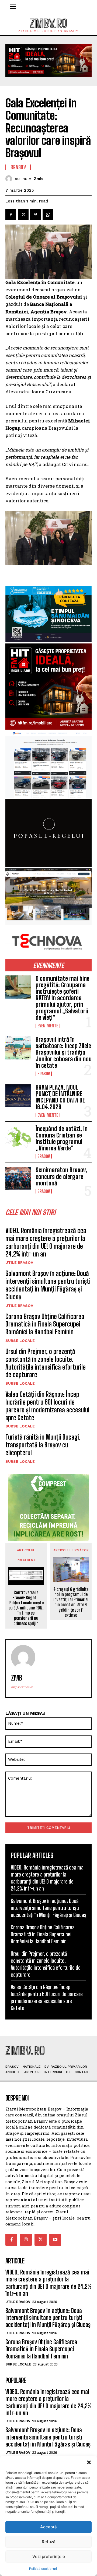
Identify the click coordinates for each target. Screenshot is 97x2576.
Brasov (44, 1074)
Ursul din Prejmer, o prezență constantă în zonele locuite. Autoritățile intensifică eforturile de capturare (46, 1363)
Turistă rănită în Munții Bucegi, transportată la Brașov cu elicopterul (43, 1445)
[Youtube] (55, 2240)
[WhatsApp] (48, 215)
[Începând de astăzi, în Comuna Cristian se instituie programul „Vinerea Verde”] (18, 1137)
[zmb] (10, 179)
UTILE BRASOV (19, 1262)
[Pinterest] (36, 215)
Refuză (49, 2542)
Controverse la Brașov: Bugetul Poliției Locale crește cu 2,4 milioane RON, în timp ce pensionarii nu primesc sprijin (26, 1608)
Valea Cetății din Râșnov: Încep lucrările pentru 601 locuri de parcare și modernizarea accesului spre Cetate (47, 1406)
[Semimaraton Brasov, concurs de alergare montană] (18, 1178)
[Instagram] (26, 2240)
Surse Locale (20, 1340)
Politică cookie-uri (43, 2569)
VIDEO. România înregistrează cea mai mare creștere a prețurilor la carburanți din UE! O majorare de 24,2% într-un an (46, 1242)
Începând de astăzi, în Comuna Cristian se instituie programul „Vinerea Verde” (62, 1139)
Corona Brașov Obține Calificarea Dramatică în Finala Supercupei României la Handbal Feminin (45, 1324)
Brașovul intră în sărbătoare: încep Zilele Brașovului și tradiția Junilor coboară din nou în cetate (64, 1052)
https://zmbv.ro (22, 1687)
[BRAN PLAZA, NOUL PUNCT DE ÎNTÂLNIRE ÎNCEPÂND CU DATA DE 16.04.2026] (18, 1096)
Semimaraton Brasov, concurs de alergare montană (61, 1176)
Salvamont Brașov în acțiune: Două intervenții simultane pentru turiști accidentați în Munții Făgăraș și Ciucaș (48, 1285)
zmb (38, 179)
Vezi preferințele (49, 2556)
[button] (89, 2462)
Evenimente (48, 1026)
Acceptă (48, 2527)
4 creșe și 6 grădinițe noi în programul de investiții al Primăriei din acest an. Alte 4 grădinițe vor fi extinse (71, 1602)
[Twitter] (23, 215)
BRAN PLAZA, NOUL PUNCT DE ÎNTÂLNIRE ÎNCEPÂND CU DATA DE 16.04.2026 (60, 1097)
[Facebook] (11, 215)
